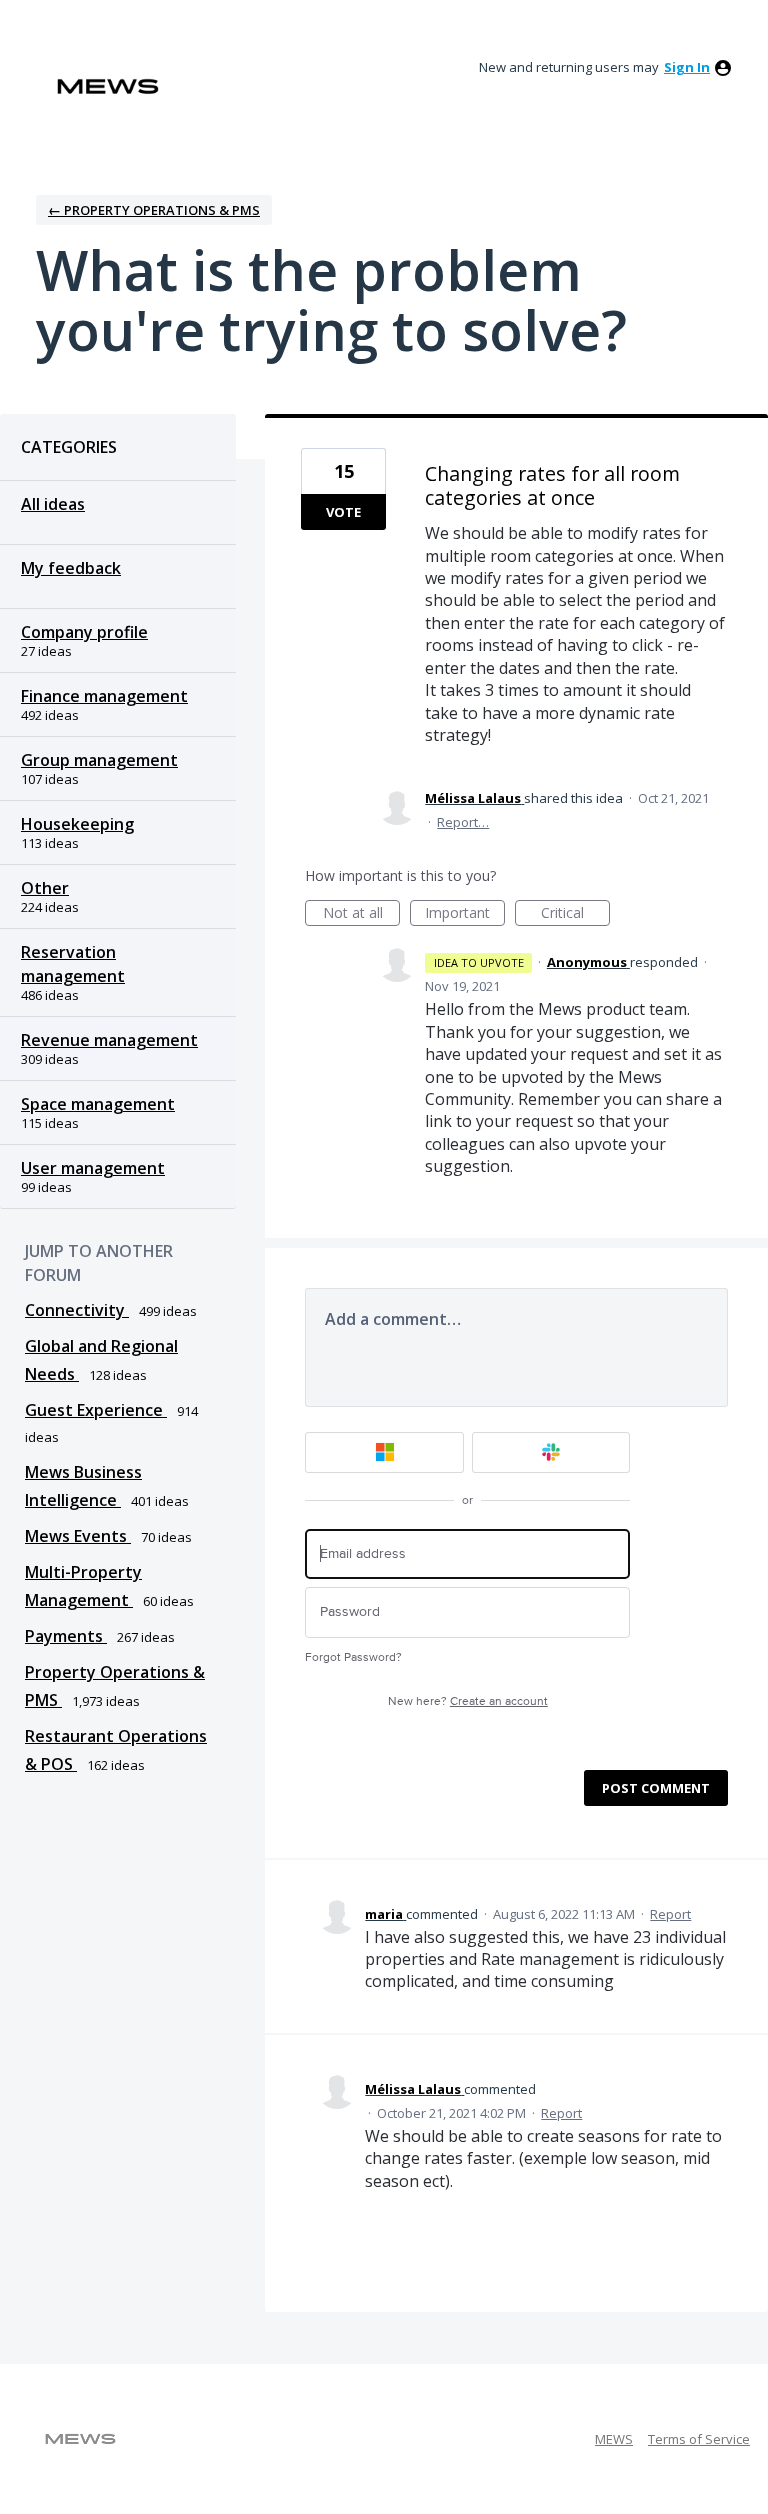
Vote (343, 512)
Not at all (361, 914)
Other (45, 888)
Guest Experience (96, 1410)
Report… (463, 822)
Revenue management (109, 1040)
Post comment (656, 1788)
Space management (98, 1104)
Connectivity (77, 1310)
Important (465, 914)
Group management (99, 760)
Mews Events (78, 1536)
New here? (468, 1701)
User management (93, 1168)
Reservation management (73, 964)
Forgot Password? (353, 1657)
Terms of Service (699, 2439)
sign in (687, 67)
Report (670, 1914)
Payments (66, 1636)
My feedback (71, 568)
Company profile (84, 632)
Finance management (104, 696)
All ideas (53, 504)
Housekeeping (77, 824)
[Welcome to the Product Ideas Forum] (108, 86)
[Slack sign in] (551, 1452)
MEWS (614, 2439)
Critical (575, 914)
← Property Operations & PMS (154, 210)
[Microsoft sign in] (384, 1452)
